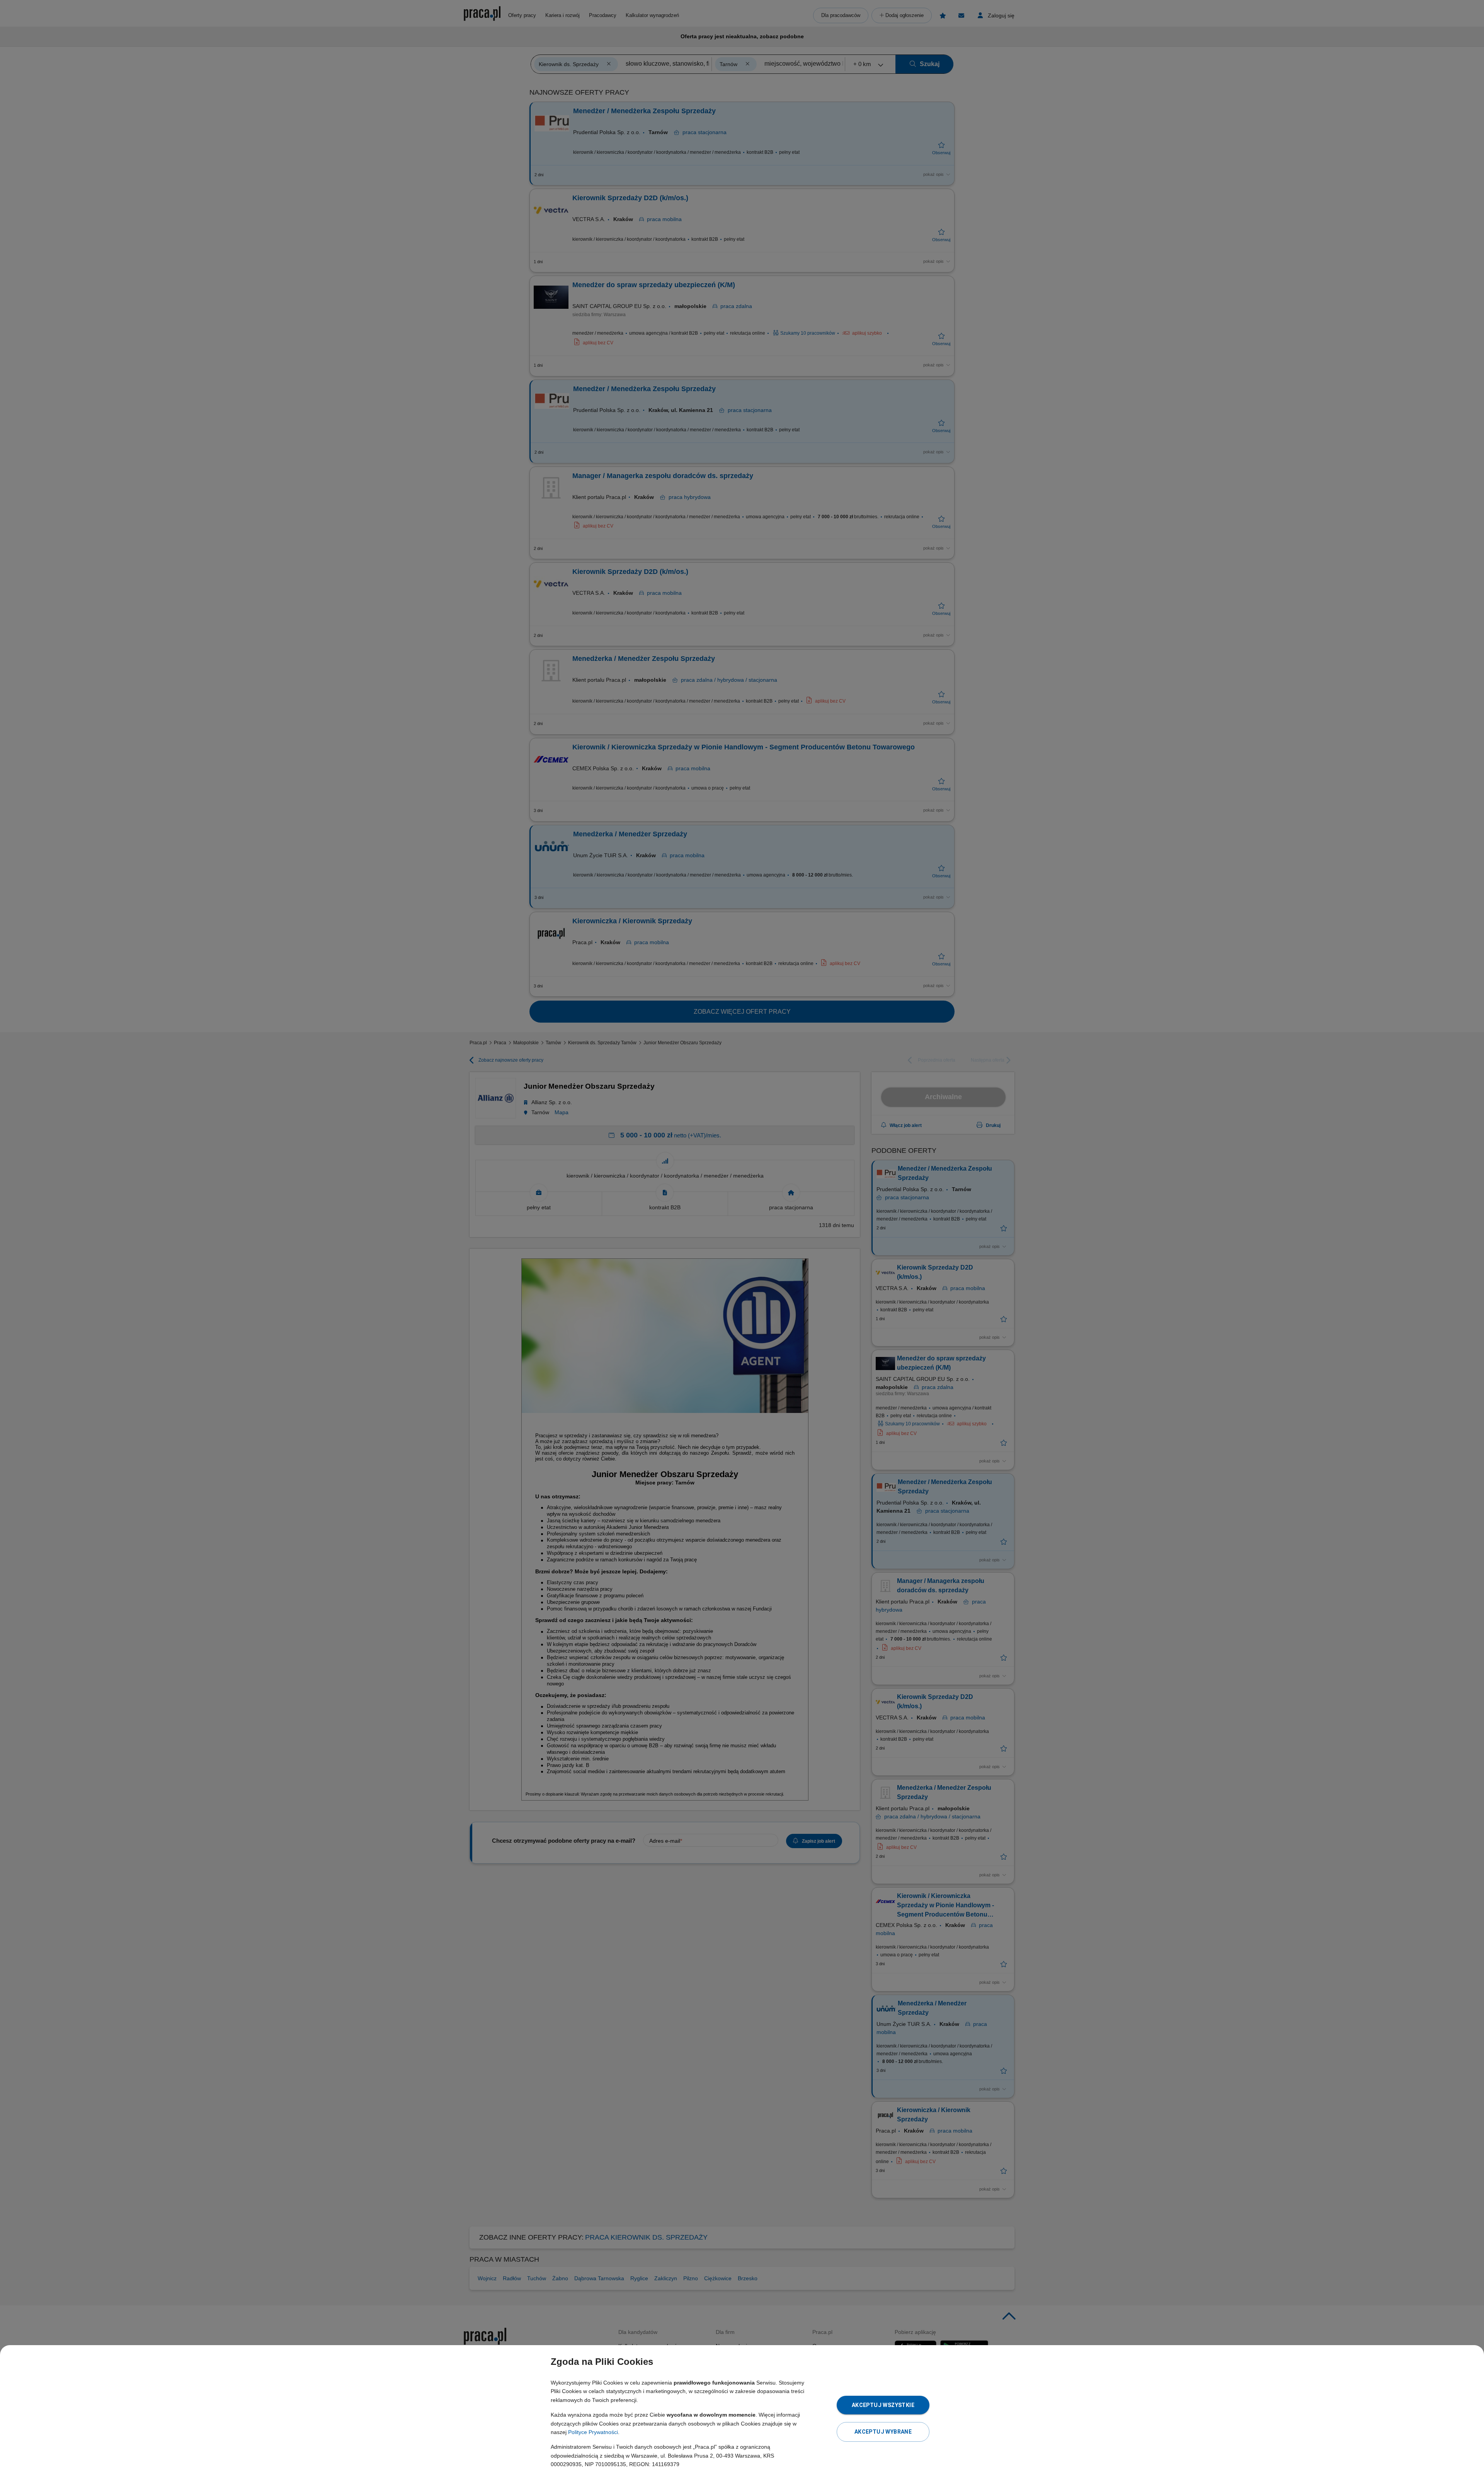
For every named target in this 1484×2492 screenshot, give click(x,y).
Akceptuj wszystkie (883, 2405)
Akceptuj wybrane (883, 2432)
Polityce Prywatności (593, 2432)
